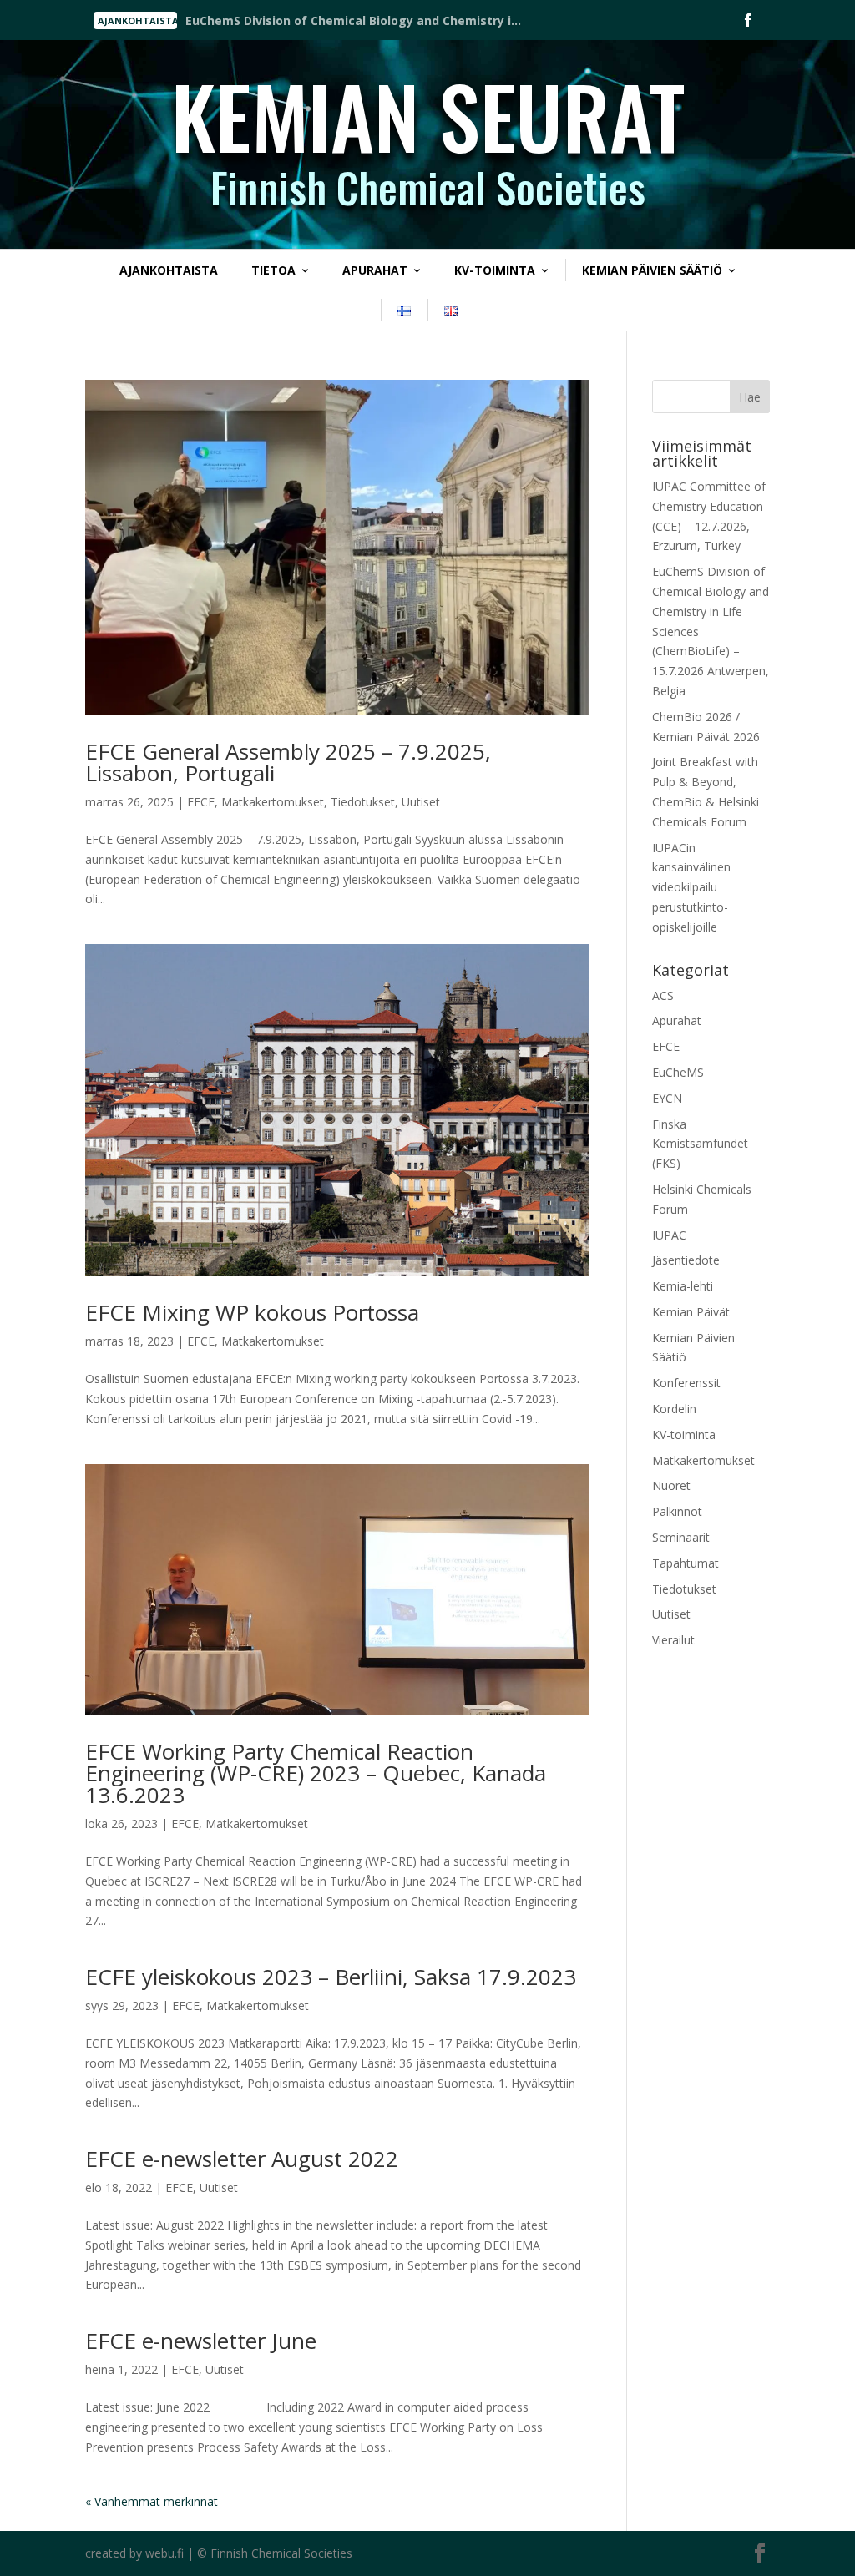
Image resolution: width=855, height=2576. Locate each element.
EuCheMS (678, 1072)
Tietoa (273, 270)
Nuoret (671, 1485)
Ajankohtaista (169, 270)
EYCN (667, 1098)
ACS (663, 995)
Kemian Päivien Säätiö (652, 270)
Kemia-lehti (683, 1286)
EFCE (201, 802)
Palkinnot (677, 1511)
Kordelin (674, 1409)
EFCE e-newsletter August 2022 (242, 2159)
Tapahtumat (686, 1563)
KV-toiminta (495, 270)
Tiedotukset (363, 802)
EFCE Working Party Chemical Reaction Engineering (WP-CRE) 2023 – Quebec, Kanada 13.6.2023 (316, 1773)
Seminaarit (681, 1537)
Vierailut (673, 1640)
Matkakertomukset (273, 802)
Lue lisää (236, 22)
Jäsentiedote (686, 1260)
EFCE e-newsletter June (201, 2341)
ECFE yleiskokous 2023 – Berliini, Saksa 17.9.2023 (331, 1977)
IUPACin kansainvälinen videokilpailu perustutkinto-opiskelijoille (691, 887)
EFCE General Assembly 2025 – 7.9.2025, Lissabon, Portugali (288, 762)
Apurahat (375, 270)
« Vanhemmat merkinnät (152, 2501)
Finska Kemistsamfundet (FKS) (700, 1144)
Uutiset (421, 802)
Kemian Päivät (691, 1312)
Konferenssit (686, 1383)
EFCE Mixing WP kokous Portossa (252, 1312)
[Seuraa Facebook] (748, 20)
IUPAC (669, 1235)
